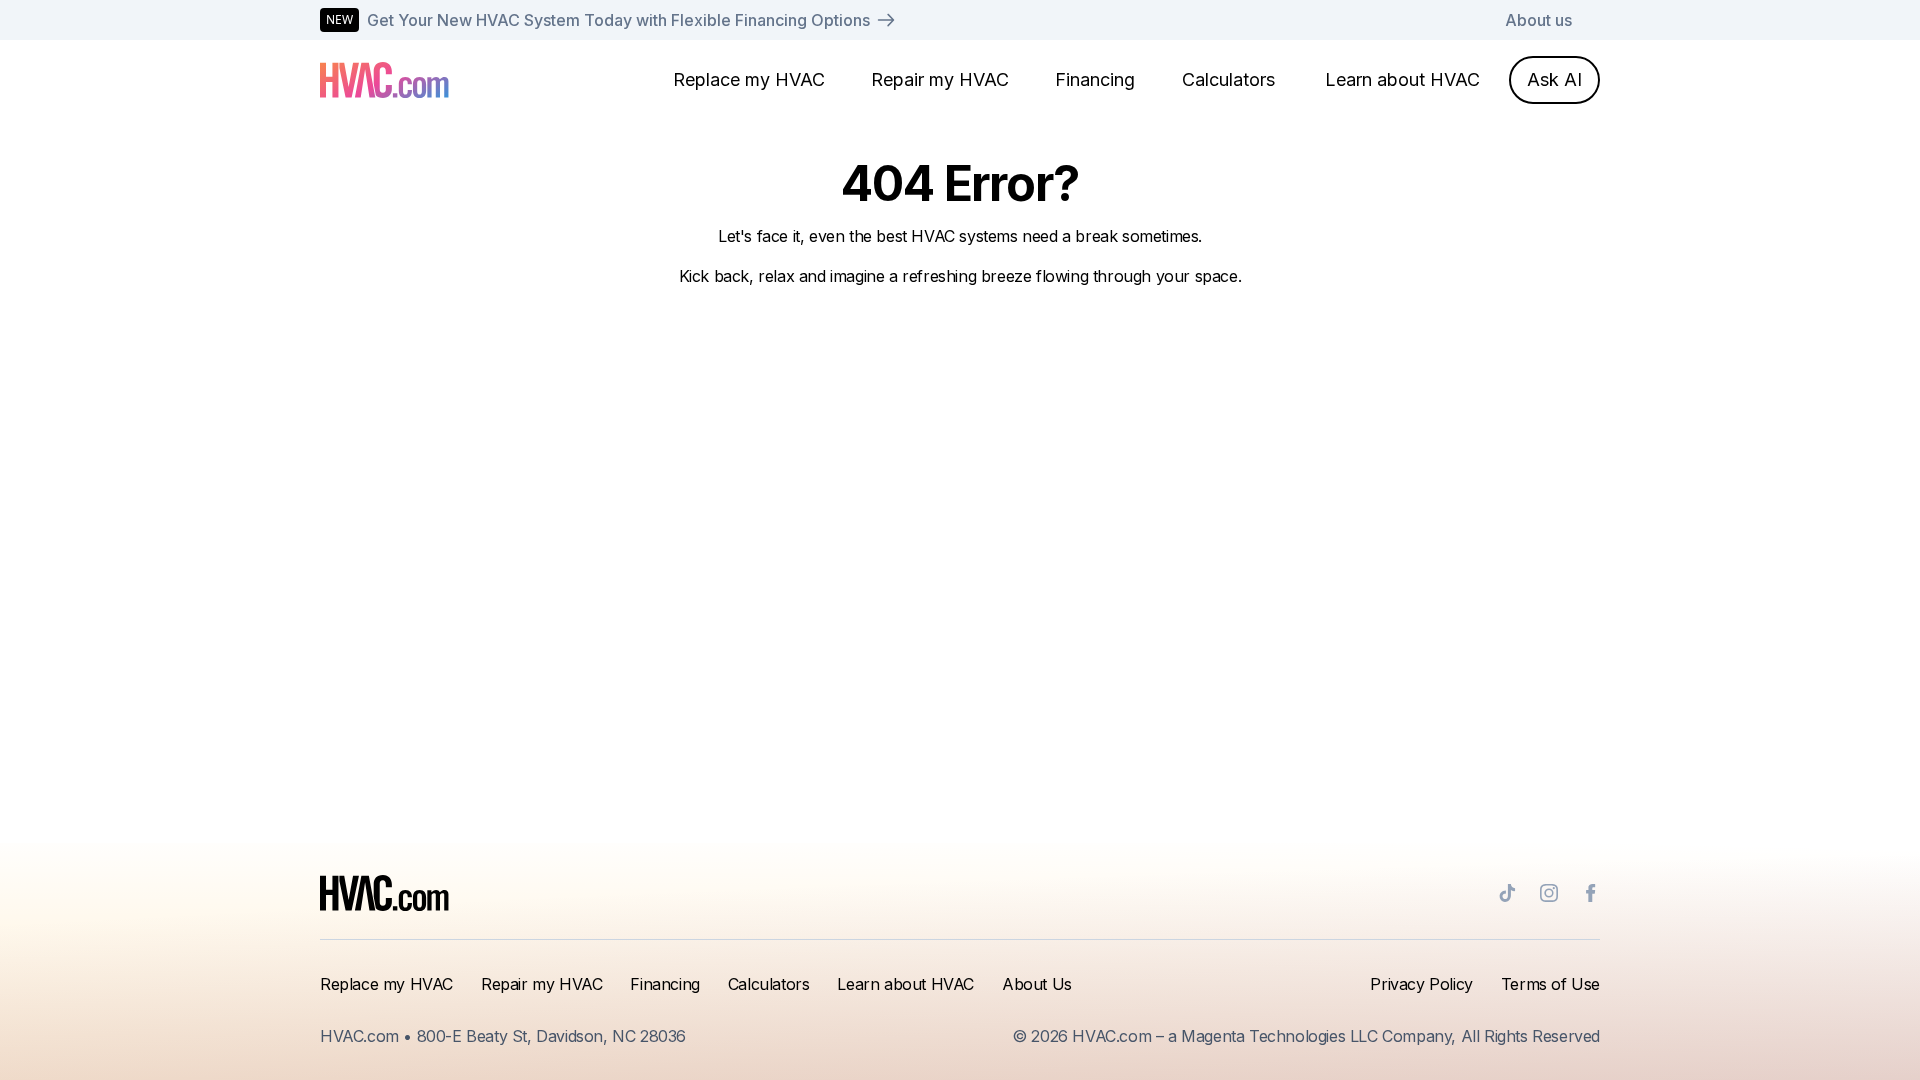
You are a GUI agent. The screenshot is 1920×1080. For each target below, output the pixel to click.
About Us (1037, 984)
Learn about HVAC (1402, 79)
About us (1538, 20)
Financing (1095, 79)
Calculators (1228, 79)
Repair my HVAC (940, 79)
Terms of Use (1550, 984)
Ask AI (1554, 79)
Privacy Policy (1421, 984)
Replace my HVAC (749, 79)
